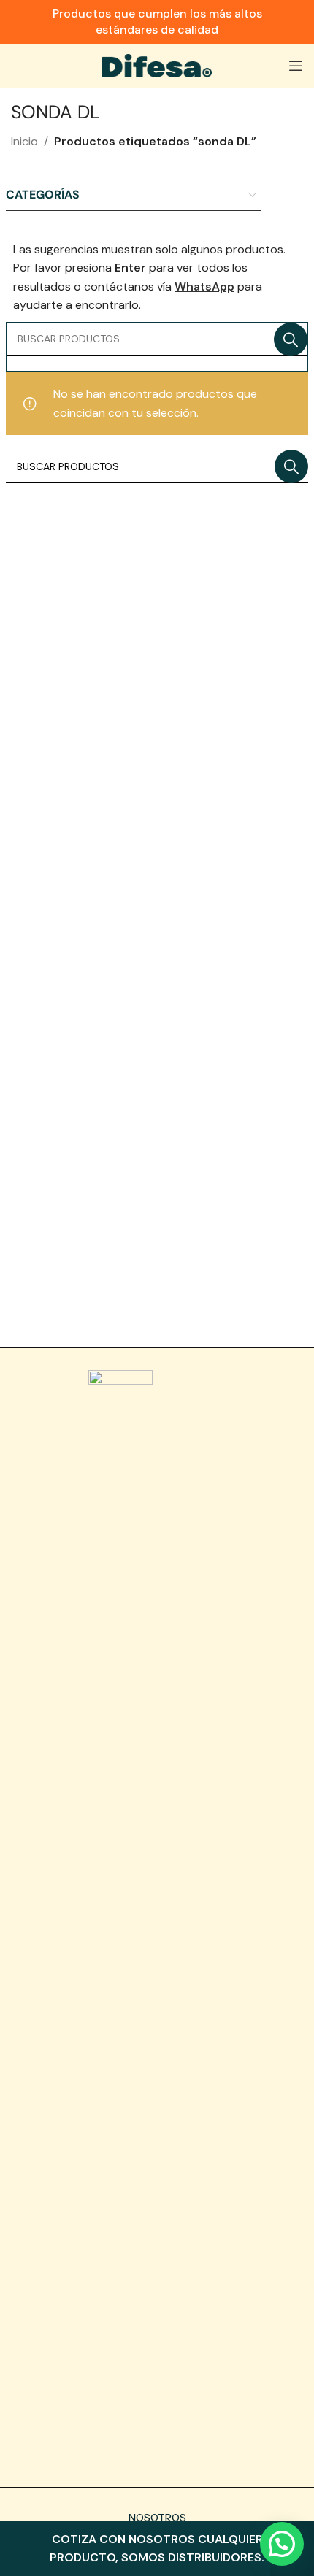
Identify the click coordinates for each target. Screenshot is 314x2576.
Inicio (24, 141)
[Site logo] (157, 65)
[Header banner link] (157, 22)
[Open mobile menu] (296, 66)
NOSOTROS (157, 2518)
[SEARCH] (291, 339)
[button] (282, 2544)
